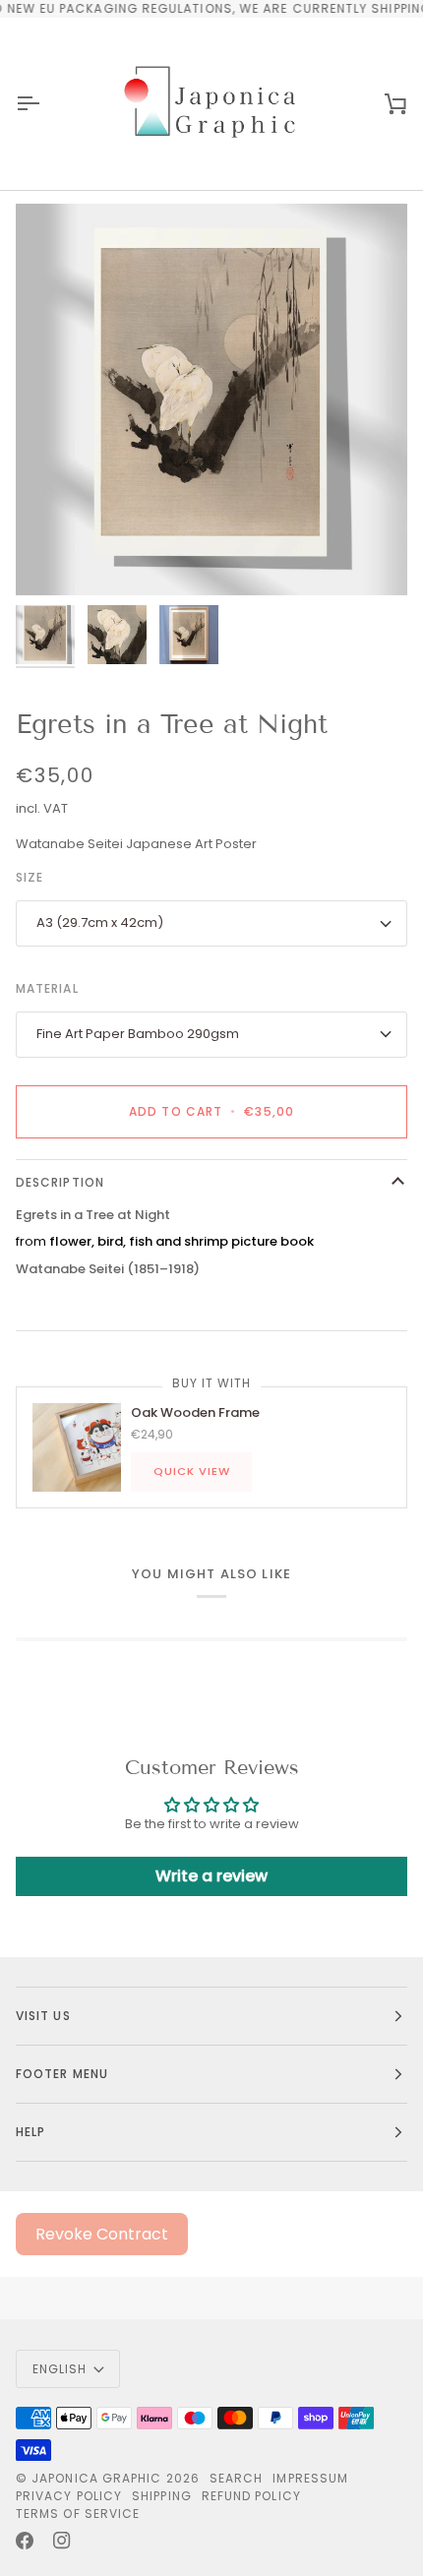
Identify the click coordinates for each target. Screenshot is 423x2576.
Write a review (211, 1876)
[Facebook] (25, 2541)
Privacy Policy (69, 2496)
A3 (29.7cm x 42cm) (100, 922)
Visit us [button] (43, 2016)
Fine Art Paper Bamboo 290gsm (138, 1034)
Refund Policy (251, 2496)
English (60, 2369)
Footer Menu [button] (62, 2074)
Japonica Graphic (96, 2478)
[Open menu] (45, 104)
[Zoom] (53, 558)
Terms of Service (78, 2514)
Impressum (310, 2478)
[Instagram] (62, 2541)
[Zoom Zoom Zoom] (211, 399)
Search (236, 2478)
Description (60, 1182)
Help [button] (30, 2132)
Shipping (162, 2496)
